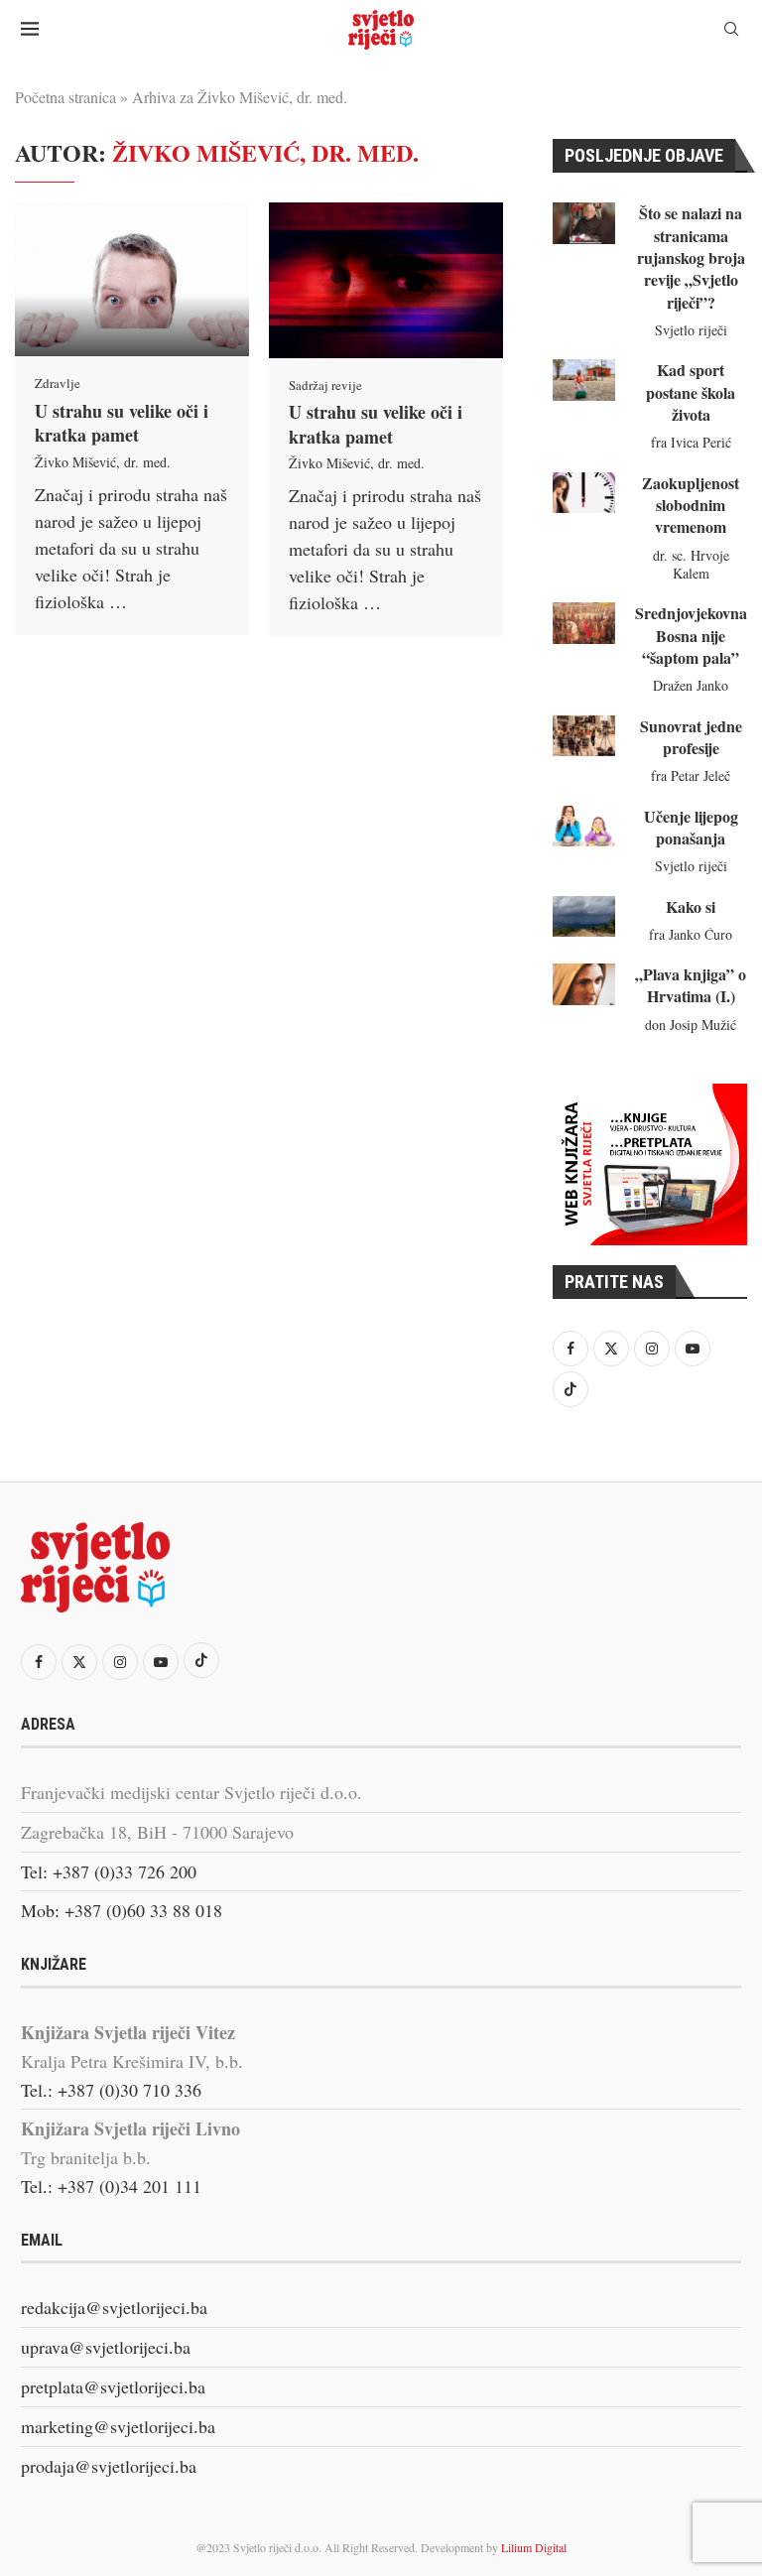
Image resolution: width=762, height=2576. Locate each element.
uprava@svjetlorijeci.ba (106, 2347)
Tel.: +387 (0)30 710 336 (111, 2090)
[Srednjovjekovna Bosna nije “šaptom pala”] (584, 623)
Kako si (691, 906)
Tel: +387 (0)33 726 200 (109, 1871)
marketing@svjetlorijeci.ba (118, 2426)
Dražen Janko (691, 685)
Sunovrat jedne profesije (691, 737)
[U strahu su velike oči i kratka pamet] (132, 279)
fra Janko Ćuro (691, 934)
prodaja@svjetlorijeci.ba (109, 2466)
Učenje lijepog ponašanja (691, 827)
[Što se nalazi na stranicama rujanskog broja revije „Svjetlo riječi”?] (584, 223)
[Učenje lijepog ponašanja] (584, 827)
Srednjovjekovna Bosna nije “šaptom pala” (691, 635)
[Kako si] (584, 917)
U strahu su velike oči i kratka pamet (122, 423)
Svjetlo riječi (691, 330)
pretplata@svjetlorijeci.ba (113, 2386)
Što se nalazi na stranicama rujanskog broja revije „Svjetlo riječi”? (691, 258)
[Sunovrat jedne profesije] (584, 736)
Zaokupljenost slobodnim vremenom (691, 505)
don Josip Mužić (691, 1025)
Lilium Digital (534, 2547)
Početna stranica (65, 97)
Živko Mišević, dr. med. (103, 462)
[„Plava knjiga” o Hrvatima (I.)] (584, 984)
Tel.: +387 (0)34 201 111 (111, 2186)
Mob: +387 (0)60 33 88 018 (122, 1910)
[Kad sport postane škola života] (584, 380)
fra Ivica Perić (691, 442)
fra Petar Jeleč (691, 775)
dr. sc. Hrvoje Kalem (691, 564)
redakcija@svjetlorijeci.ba (114, 2307)
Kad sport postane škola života (691, 392)
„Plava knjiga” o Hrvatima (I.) (691, 985)
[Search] (731, 31)
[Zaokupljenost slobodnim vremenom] (584, 493)
